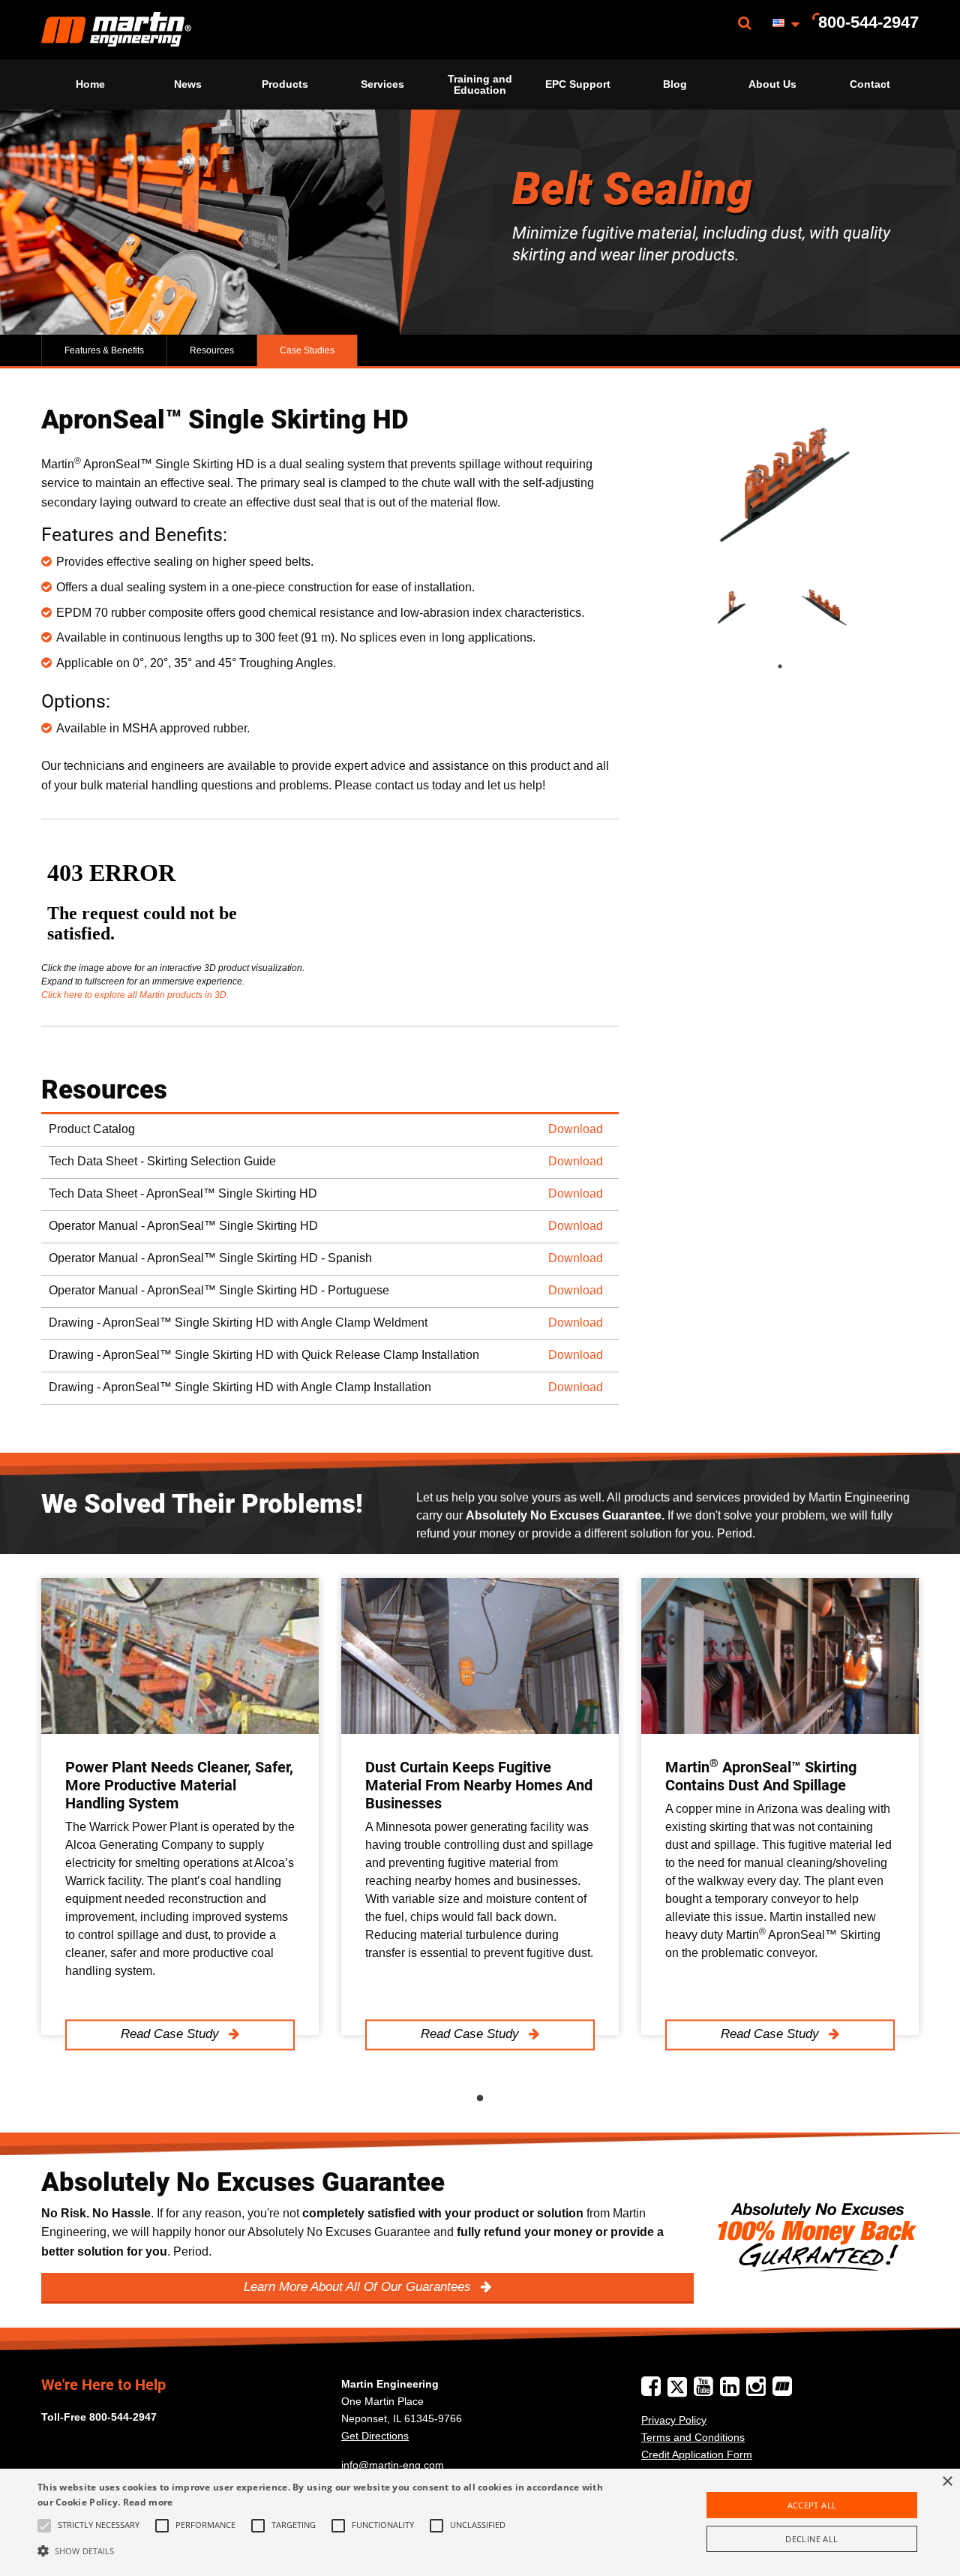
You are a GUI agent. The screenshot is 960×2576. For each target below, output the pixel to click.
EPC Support (578, 84)
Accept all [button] (812, 2505)
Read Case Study (172, 2035)
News (188, 84)
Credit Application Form (697, 2454)
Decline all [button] (811, 2539)
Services (382, 84)
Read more (148, 2502)
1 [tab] (795, 666)
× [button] (947, 2482)
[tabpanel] (733, 608)
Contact (870, 84)
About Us (772, 84)
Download (576, 1129)
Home (90, 84)
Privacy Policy (674, 2420)
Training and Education (480, 84)
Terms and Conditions (693, 2437)
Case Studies (307, 350)
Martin (116, 30)
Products (285, 84)
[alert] (480, 2522)
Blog (675, 84)
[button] (325, 2550)
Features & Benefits (104, 350)
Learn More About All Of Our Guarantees (359, 2287)
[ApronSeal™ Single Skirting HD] (780, 482)
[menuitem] (116, 30)
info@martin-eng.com (393, 2465)
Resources (212, 350)
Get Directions (375, 2436)
